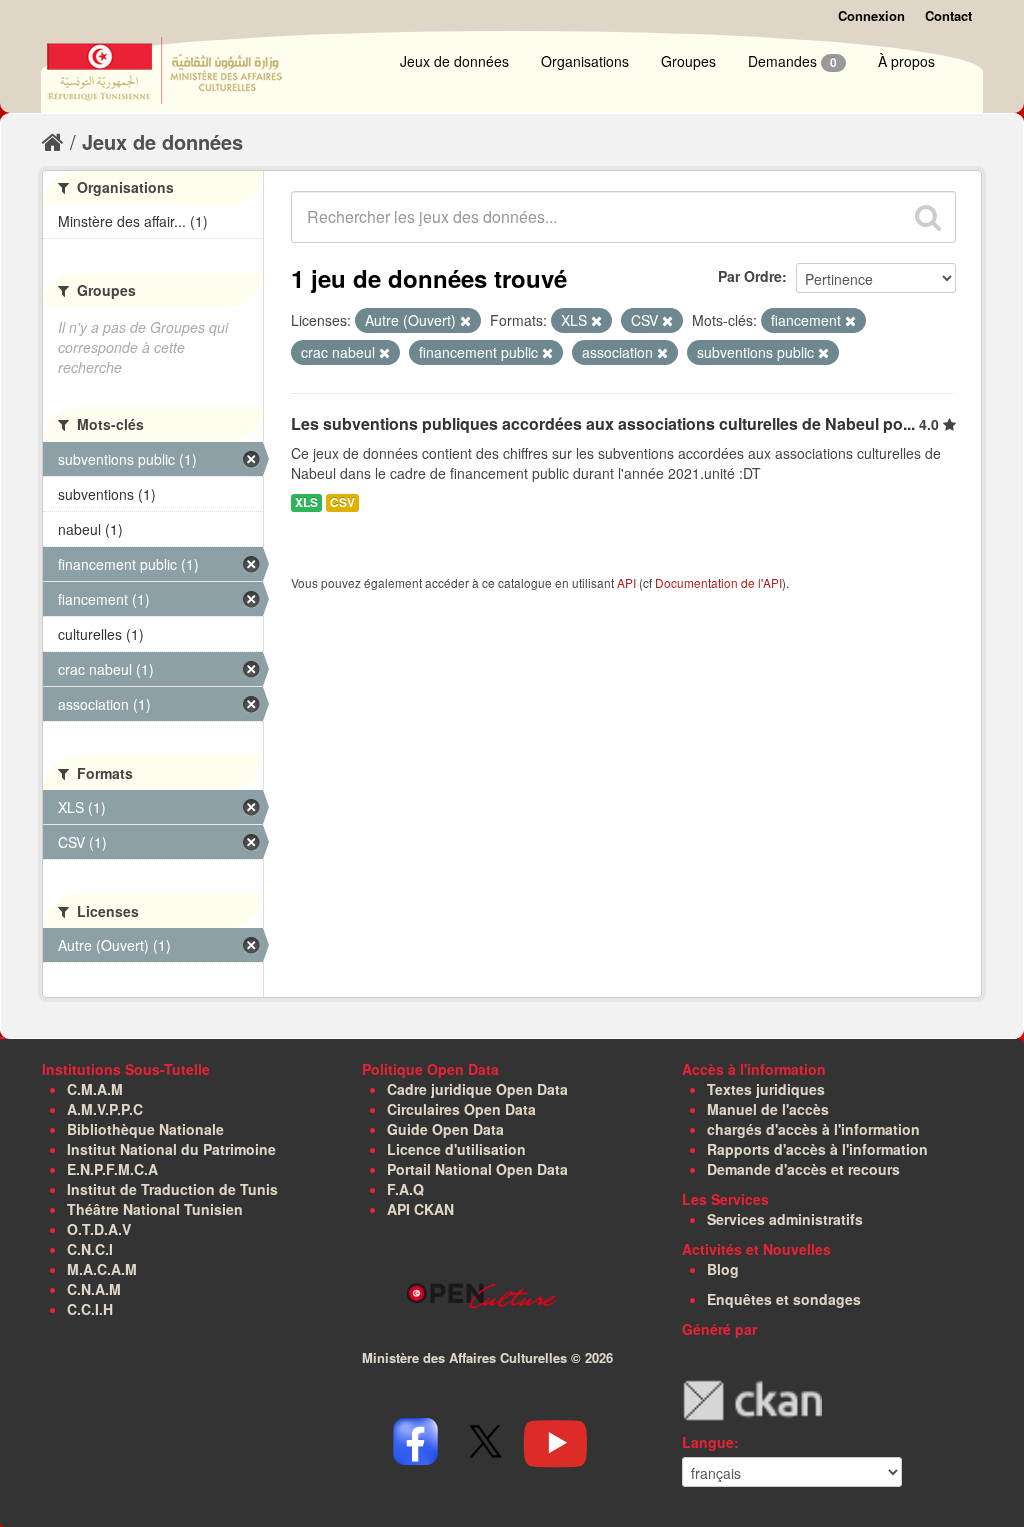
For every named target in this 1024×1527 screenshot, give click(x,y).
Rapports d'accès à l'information (817, 1149)
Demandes (792, 61)
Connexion (871, 15)
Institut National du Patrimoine (171, 1149)
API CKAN (420, 1209)
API (626, 582)
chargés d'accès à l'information (813, 1129)
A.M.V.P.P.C (105, 1109)
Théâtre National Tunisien (155, 1209)
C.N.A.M (94, 1289)
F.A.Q (405, 1189)
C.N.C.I (90, 1249)
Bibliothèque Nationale (145, 1129)
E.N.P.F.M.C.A (112, 1169)
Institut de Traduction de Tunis (172, 1189)
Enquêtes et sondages (784, 1299)
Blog (723, 1269)
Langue (708, 1442)
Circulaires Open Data (461, 1109)
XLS (306, 502)
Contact (948, 15)
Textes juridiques (766, 1089)
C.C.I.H (90, 1309)
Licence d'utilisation (456, 1149)
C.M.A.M (95, 1089)
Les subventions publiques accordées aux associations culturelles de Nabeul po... (603, 423)
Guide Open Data (445, 1129)
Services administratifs (785, 1219)
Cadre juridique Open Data (477, 1089)
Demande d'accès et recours (803, 1169)
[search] (928, 217)
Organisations (585, 61)
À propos (906, 61)
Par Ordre (750, 276)
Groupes (688, 61)
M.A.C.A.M (102, 1269)
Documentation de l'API (718, 582)
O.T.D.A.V (99, 1229)
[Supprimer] (465, 321)
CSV (342, 502)
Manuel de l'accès (768, 1109)
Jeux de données (454, 61)
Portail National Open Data (477, 1169)
